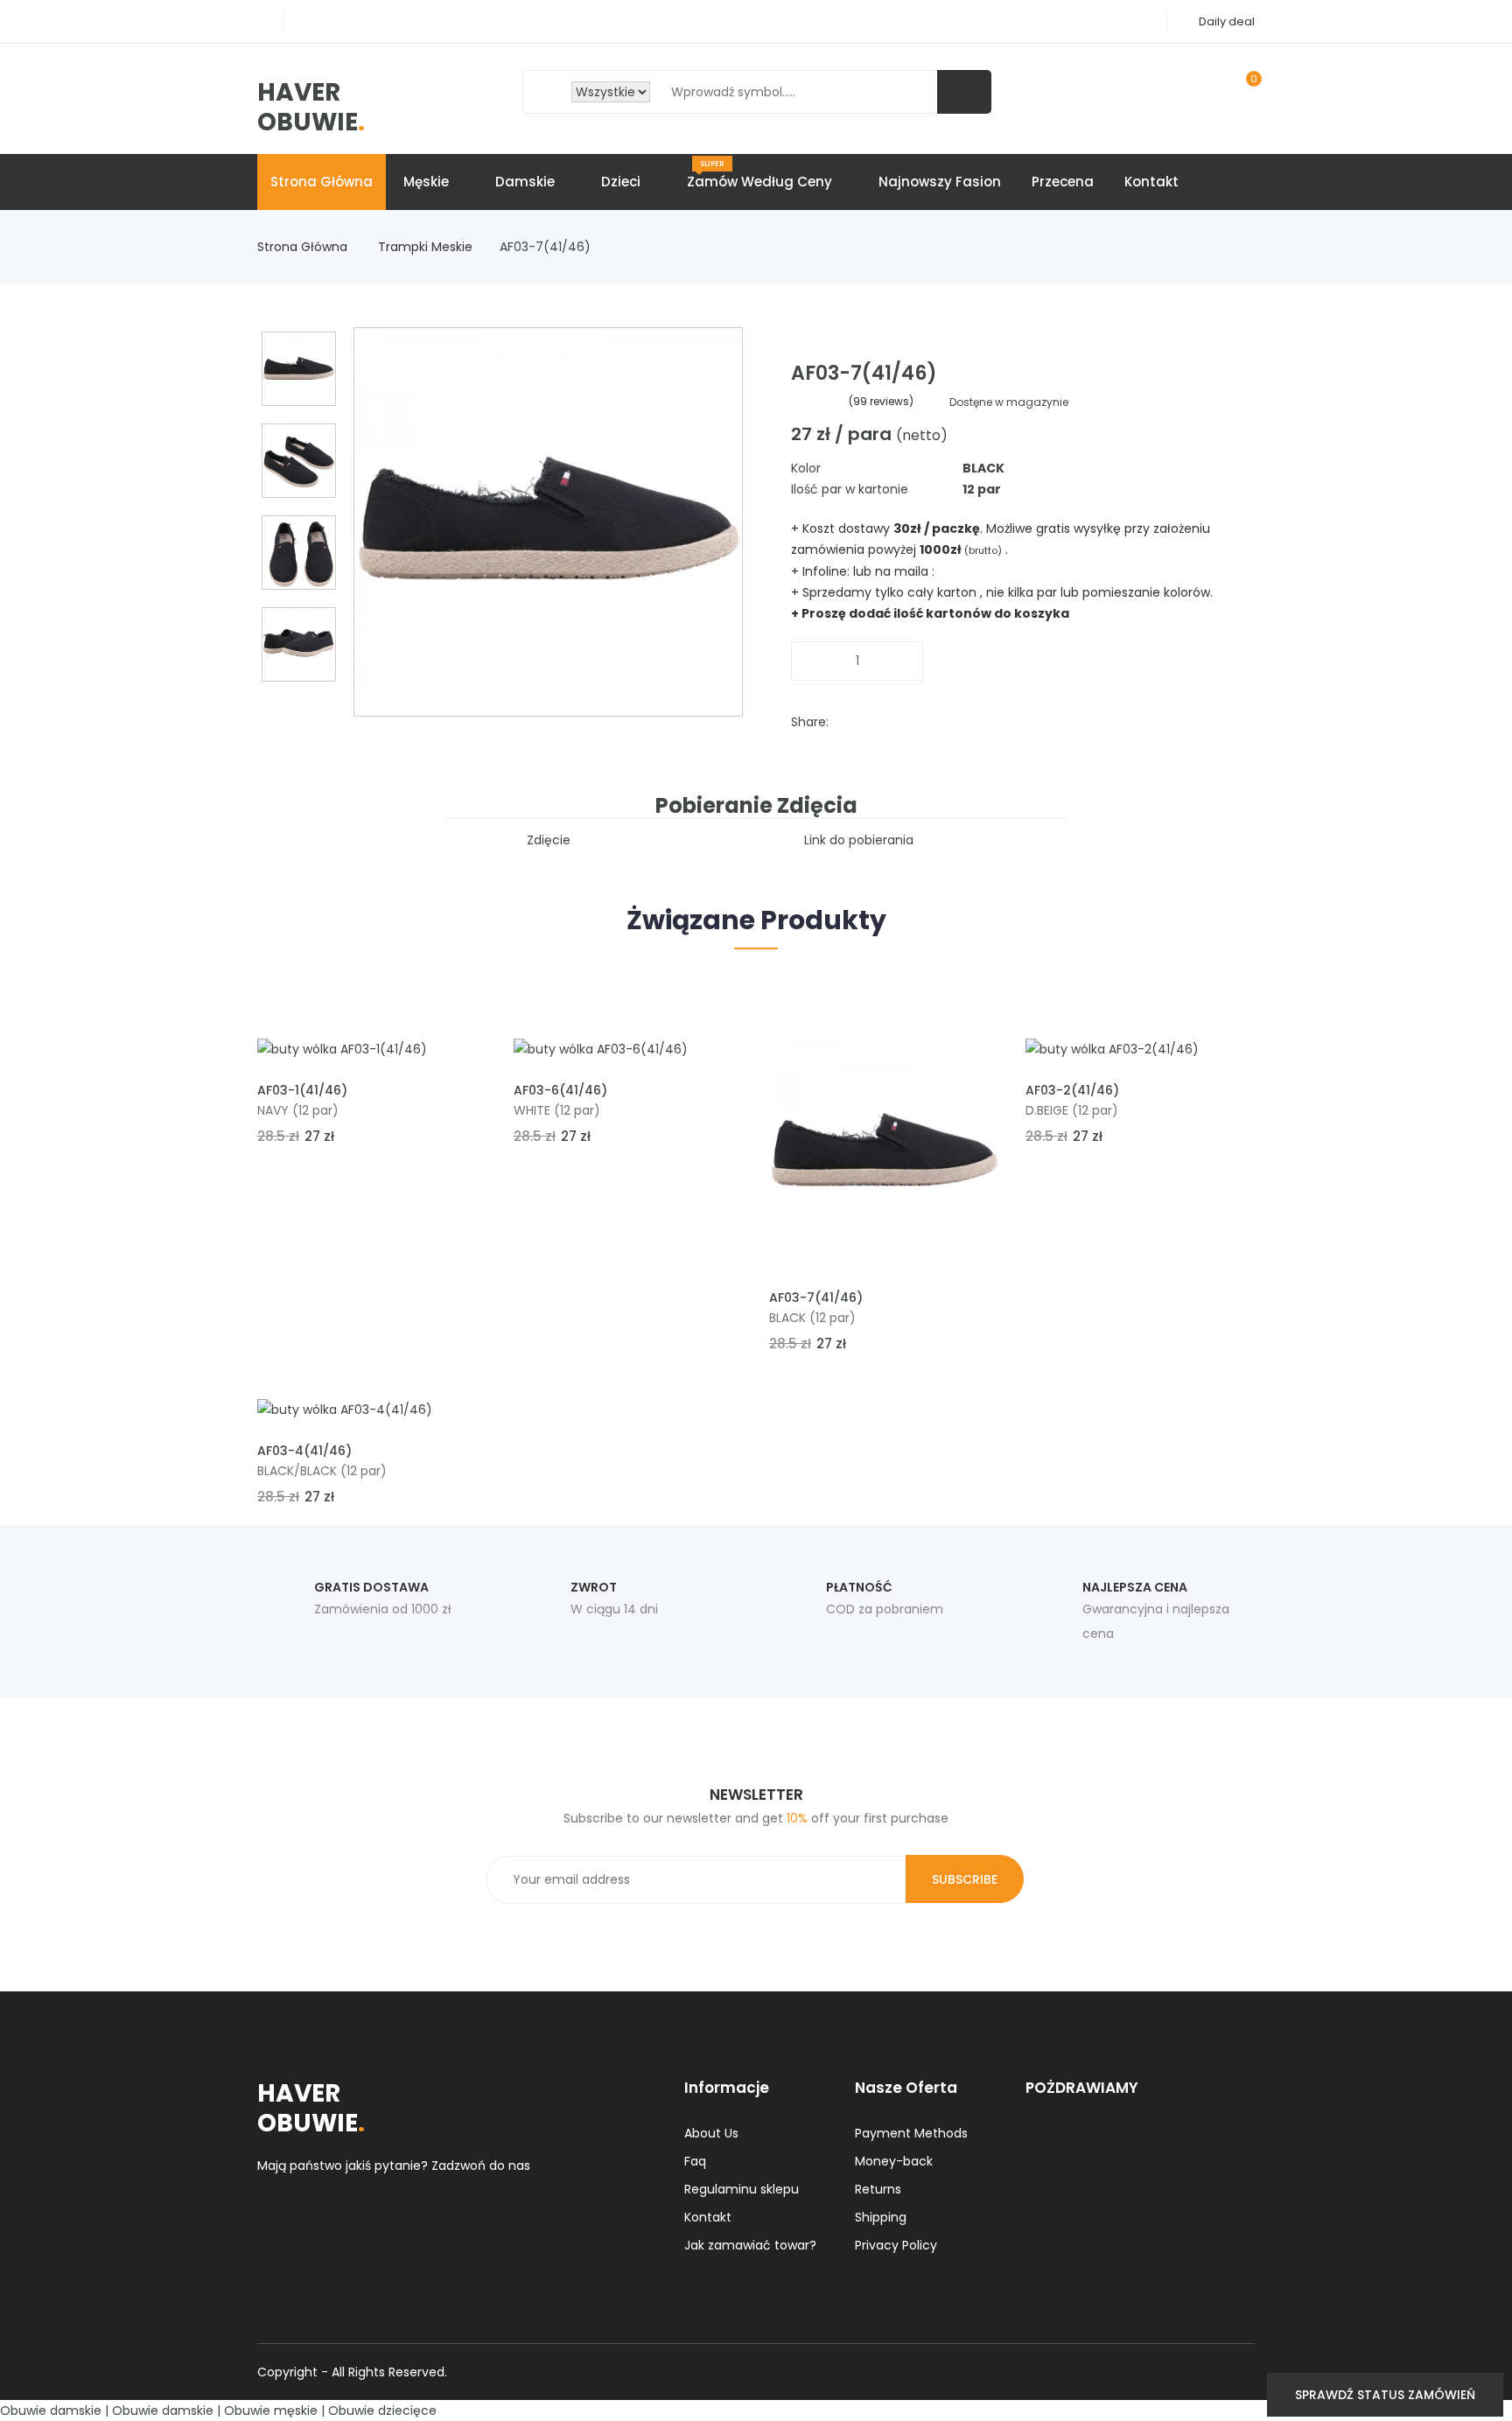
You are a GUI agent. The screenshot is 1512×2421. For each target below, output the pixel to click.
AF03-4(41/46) (304, 1451)
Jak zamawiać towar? (750, 2245)
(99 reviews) (881, 401)
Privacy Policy (896, 2245)
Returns (878, 2189)
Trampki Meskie (427, 247)
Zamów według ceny (761, 175)
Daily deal (1227, 21)
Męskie (428, 182)
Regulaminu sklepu (742, 2189)
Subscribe (965, 1879)
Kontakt (1151, 182)
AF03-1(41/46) (302, 1090)
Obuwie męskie (271, 2411)
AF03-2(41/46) (1072, 1090)
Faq (695, 2161)
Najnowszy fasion (940, 182)
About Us (711, 2133)
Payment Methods (911, 2133)
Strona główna (322, 182)
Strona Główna (304, 247)
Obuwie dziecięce (382, 2411)
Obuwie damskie (51, 2411)
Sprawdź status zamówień (1385, 2395)
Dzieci (623, 182)
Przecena (1063, 182)
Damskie (527, 182)
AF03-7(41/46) (816, 1298)
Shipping (881, 2217)
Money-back (894, 2161)
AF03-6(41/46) (560, 1090)
